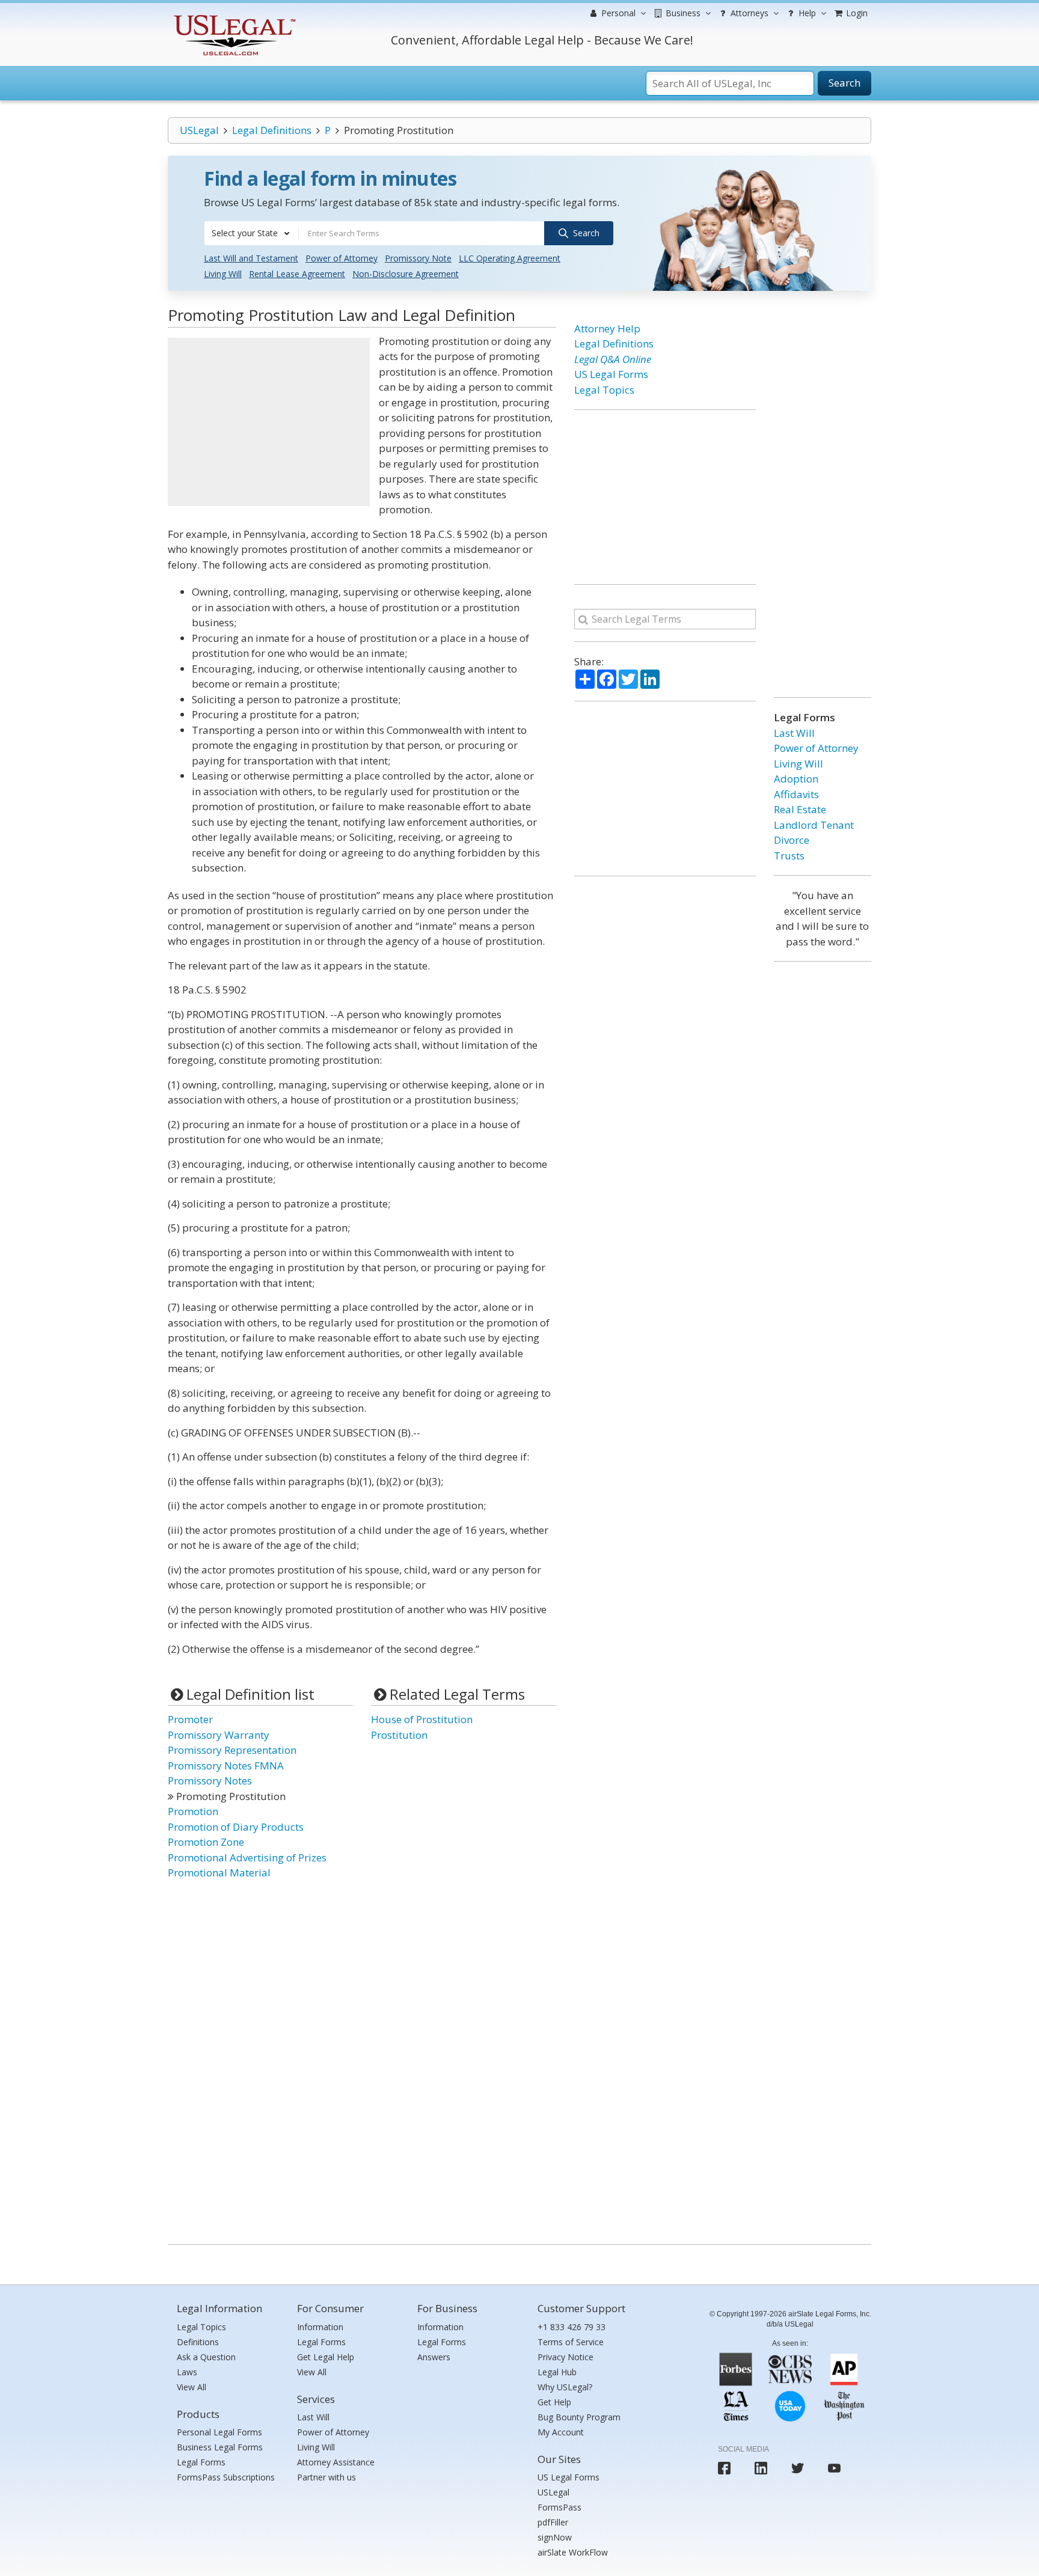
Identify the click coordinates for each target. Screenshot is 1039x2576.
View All (192, 2387)
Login (856, 13)
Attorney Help (607, 328)
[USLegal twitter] (798, 2468)
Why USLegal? (565, 2387)
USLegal (199, 130)
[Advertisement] (269, 422)
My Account (561, 2432)
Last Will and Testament (251, 258)
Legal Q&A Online (613, 359)
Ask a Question (206, 2357)
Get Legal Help (326, 2357)
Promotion (193, 1811)
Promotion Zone (206, 1842)
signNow (555, 2537)
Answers (434, 2357)
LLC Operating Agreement (510, 258)
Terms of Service (571, 2342)
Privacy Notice (565, 2357)
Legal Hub (557, 2372)
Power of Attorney (342, 258)
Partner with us (326, 2477)
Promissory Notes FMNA (226, 1766)
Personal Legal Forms (219, 2432)
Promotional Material (219, 1872)
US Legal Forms (611, 374)
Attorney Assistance (336, 2462)
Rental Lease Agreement (297, 274)
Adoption (796, 779)
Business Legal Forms (220, 2447)
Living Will (223, 274)
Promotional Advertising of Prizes (247, 1857)
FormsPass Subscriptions (226, 2477)
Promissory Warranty (219, 1735)
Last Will (794, 733)
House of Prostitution (422, 1719)
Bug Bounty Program (579, 2417)
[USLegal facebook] (724, 2468)
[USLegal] (233, 17)
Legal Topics (604, 390)
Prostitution (399, 1735)
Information (320, 2327)
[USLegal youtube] (834, 2468)
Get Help (554, 2402)
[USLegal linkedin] (761, 2468)
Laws (187, 2372)
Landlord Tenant (814, 825)
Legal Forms (201, 2462)
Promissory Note (418, 258)
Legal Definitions (272, 130)
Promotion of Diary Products (236, 1827)
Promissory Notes (210, 1781)
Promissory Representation (232, 1750)
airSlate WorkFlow (573, 2552)
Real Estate (800, 809)
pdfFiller (553, 2522)
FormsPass (559, 2507)
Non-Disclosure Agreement (406, 274)
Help (806, 13)
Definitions (198, 2342)
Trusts (789, 856)
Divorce (792, 840)
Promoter (190, 1719)
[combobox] (251, 233)
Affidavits (796, 794)
